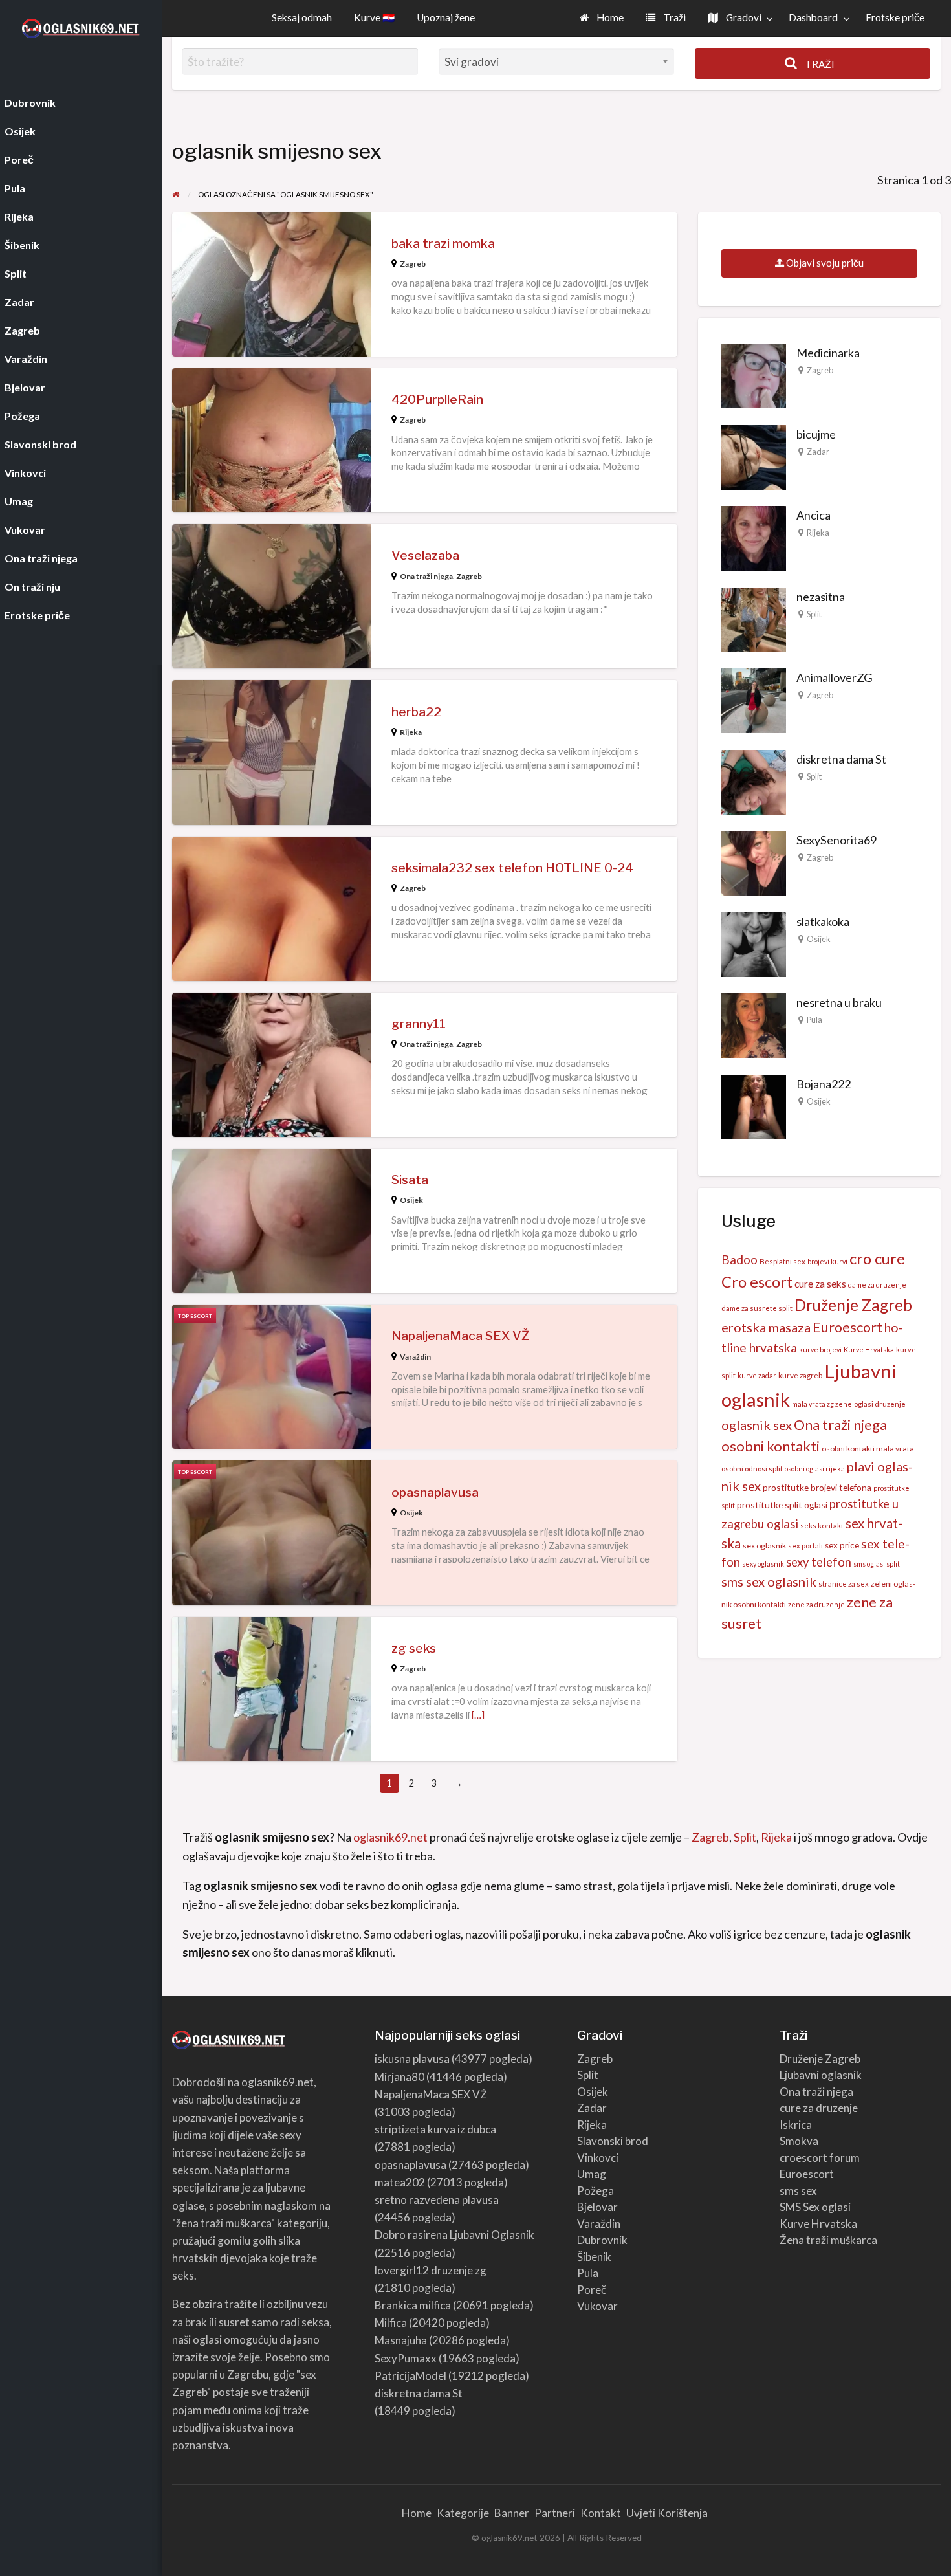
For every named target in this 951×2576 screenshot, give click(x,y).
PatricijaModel (410, 2376)
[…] (478, 1715)
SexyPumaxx (406, 2358)
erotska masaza (766, 1327)
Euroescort (847, 1327)
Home (609, 17)
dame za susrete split (757, 1308)
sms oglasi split (877, 1564)
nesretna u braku (839, 1002)
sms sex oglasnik (769, 1581)
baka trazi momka (443, 244)
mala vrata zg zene (822, 1404)
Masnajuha (401, 2340)
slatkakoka (823, 921)
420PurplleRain (437, 400)
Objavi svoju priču (824, 263)
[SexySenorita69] (754, 862)
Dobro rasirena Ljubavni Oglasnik (454, 2235)
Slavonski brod (613, 2141)
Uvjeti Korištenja (667, 2513)
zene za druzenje (816, 1604)
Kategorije (463, 2513)
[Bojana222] (754, 1105)
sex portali (805, 1546)
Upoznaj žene (446, 17)
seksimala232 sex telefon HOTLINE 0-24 (512, 868)
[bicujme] (754, 456)
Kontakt (601, 2513)
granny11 (419, 1024)
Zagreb (413, 264)
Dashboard (813, 17)
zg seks (414, 1648)
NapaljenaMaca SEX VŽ (460, 1336)
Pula (814, 1020)
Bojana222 (824, 1084)
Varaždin (415, 1357)
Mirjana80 (399, 2077)
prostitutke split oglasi (782, 1505)
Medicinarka (828, 353)
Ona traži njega (426, 576)
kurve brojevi (820, 1349)
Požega (596, 2191)
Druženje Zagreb (853, 1305)
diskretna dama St (841, 759)
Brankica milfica (413, 2305)
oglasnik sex (757, 1425)
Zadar (818, 452)
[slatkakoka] (754, 943)
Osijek (411, 1200)
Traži (673, 17)
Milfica (391, 2323)
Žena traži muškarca (828, 2240)
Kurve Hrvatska (869, 1349)
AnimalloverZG (835, 677)
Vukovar (597, 2306)
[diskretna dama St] (754, 780)
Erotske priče (895, 17)
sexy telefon (819, 1562)
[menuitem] (602, 18)
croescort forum (820, 2158)
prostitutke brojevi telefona (817, 1487)
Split (814, 614)
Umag (592, 2174)
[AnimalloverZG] (754, 699)
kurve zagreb (800, 1375)
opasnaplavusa (435, 1492)
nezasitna (821, 597)
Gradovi (743, 17)
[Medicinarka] (754, 375)
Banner (512, 2513)
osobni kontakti (771, 1446)
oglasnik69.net (390, 1837)
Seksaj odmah (302, 17)
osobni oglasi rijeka (815, 1469)
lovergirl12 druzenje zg (431, 2270)
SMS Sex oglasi (815, 2207)
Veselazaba (425, 556)
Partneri (555, 2513)
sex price (842, 1545)
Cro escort (757, 1282)
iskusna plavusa (412, 2059)
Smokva (799, 2141)
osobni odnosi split (752, 1469)
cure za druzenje (819, 2108)
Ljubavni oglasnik (821, 2075)
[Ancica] (754, 537)
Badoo (739, 1260)
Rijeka (411, 732)
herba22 (416, 712)
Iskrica (796, 2125)
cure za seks (820, 1284)
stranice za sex (844, 1584)
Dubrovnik (602, 2240)
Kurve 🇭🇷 (374, 17)
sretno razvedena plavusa (437, 2200)
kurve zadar (757, 1375)
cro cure (877, 1259)
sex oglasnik (764, 1546)
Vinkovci (598, 2158)
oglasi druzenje (880, 1404)
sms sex (798, 2191)
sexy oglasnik (763, 1564)
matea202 (400, 2182)
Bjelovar (597, 2207)
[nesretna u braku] (754, 1024)
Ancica (814, 515)
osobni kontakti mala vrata (868, 1448)
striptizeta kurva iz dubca (435, 2129)
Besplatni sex (782, 1261)
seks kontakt (822, 1525)
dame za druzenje (877, 1285)
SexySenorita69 (836, 840)
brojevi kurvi (827, 1261)
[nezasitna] (754, 618)
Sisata (410, 1180)
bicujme (816, 434)
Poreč (592, 2290)
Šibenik (594, 2257)
